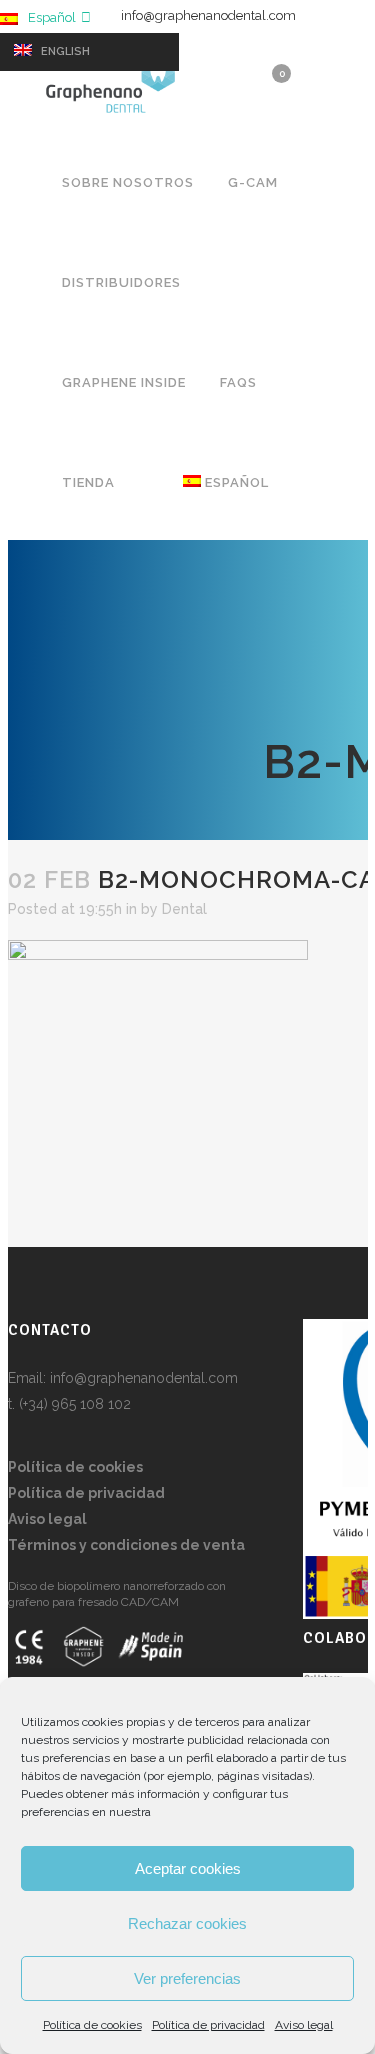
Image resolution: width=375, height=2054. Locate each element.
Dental (184, 909)
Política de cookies (92, 2025)
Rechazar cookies (187, 1923)
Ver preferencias (187, 1978)
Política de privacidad (208, 2025)
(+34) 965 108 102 (75, 1404)
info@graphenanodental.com (208, 15)
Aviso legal (304, 2025)
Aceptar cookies (188, 1868)
